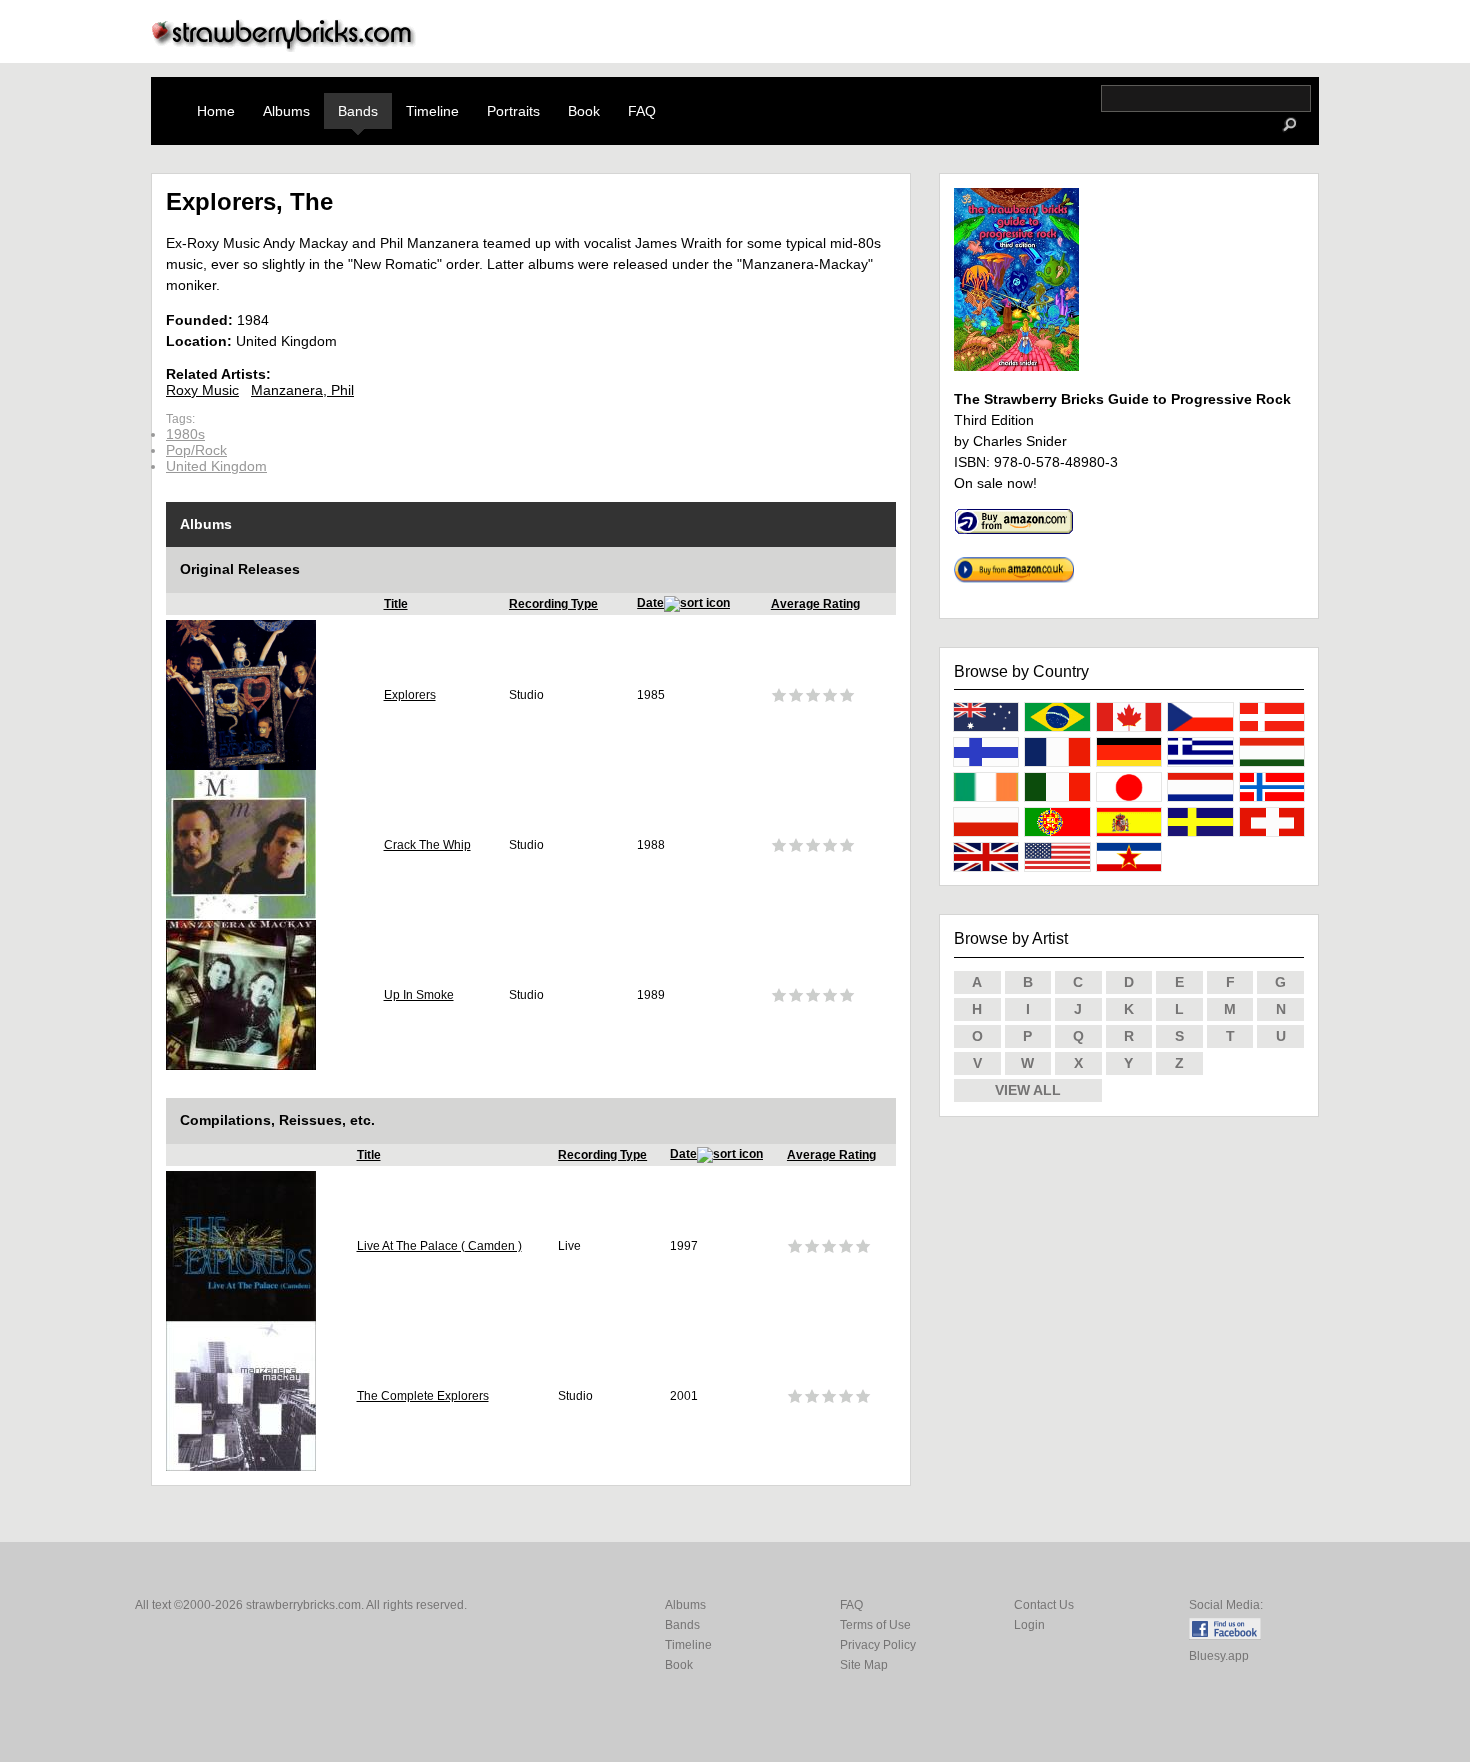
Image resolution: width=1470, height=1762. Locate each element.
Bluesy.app (1219, 1656)
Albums (286, 111)
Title (396, 604)
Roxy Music (202, 390)
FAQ (642, 111)
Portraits (513, 111)
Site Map (864, 1665)
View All (1028, 1090)
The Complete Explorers (423, 1396)
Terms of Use (875, 1625)
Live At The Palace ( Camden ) (439, 1246)
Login (1029, 1625)
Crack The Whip (427, 845)
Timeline (432, 111)
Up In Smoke (419, 995)
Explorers (410, 695)
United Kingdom (216, 466)
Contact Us (1044, 1605)
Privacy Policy (878, 1645)
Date (650, 603)
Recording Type (553, 604)
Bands (358, 111)
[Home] (284, 46)
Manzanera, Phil (302, 390)
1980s (185, 434)
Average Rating (815, 604)
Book (584, 111)
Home (216, 111)
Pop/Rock (196, 450)
